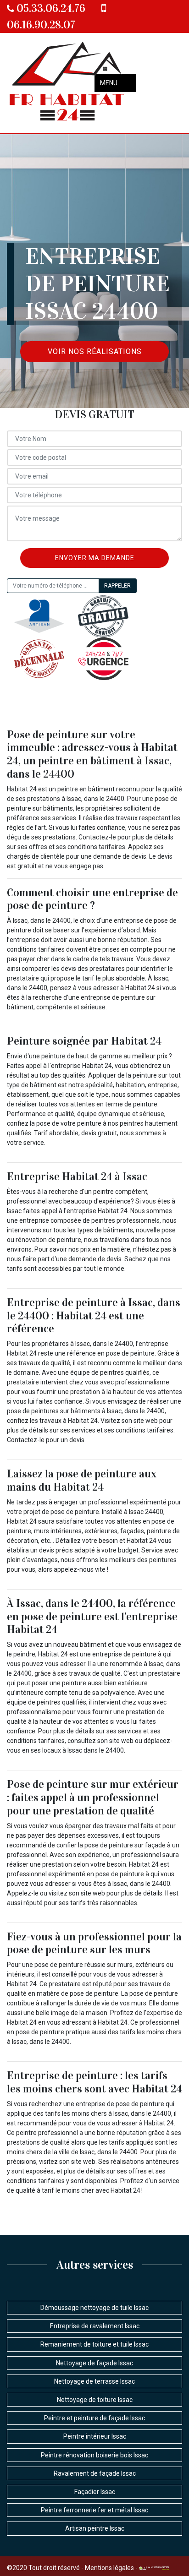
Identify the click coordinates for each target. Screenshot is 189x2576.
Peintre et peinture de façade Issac (94, 2418)
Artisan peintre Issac (95, 2528)
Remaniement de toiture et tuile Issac (94, 2344)
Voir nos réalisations (95, 351)
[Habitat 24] (68, 83)
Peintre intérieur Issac (95, 2436)
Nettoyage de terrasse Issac (94, 2381)
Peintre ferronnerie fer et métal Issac (94, 2510)
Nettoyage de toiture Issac (95, 2400)
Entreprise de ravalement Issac (95, 2326)
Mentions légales (109, 2568)
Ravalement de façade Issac (95, 2473)
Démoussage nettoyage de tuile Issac (94, 2308)
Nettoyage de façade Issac (94, 2363)
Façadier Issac (95, 2492)
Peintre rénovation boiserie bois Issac (94, 2455)
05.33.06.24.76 (50, 8)
